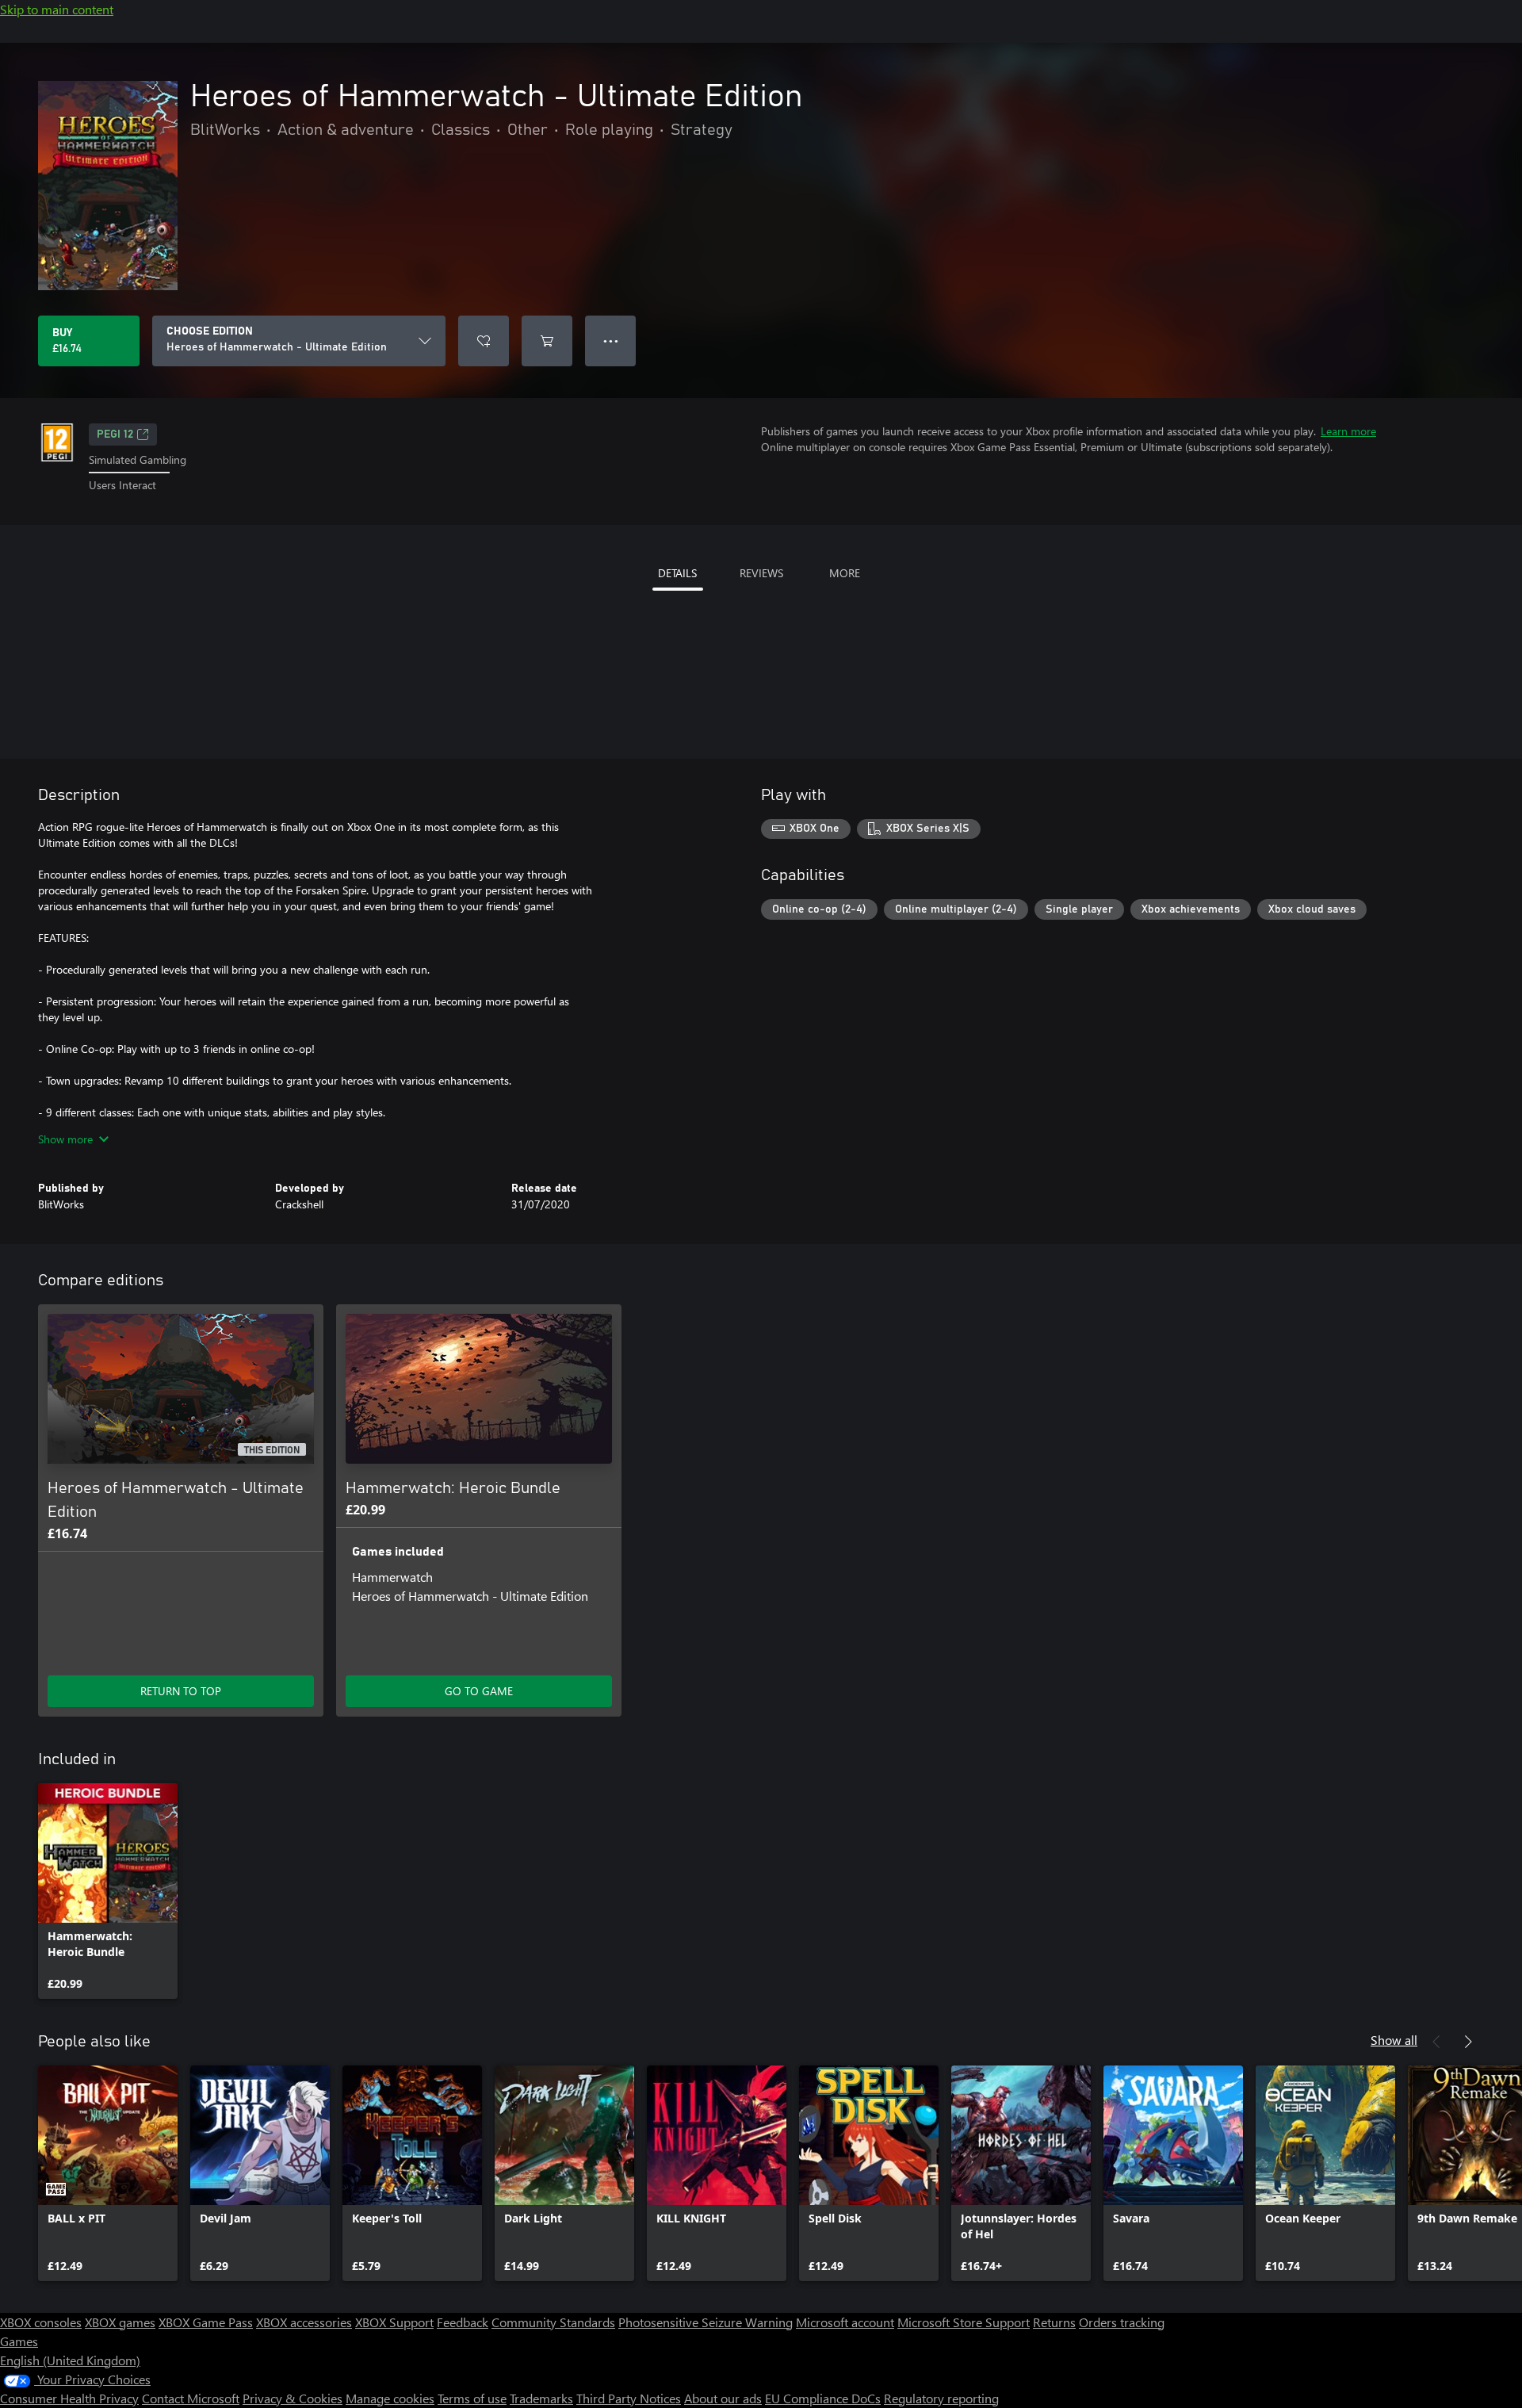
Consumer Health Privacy (69, 2398)
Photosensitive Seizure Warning (706, 2322)
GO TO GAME (479, 1691)
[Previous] (1436, 2042)
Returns (1054, 2322)
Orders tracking (1122, 2322)
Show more (65, 1139)
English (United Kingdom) (70, 2360)
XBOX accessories (304, 2322)
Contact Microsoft (191, 2398)
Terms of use (472, 2398)
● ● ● (611, 341)
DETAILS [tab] (677, 573)
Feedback (463, 2322)
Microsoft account (845, 2322)
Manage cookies (390, 2398)
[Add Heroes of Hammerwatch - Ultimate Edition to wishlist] (484, 341)
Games (19, 2341)
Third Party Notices (629, 2398)
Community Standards (553, 2322)
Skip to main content (57, 9)
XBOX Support (394, 2322)
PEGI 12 (115, 435)
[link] (108, 1891)
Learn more (1348, 431)
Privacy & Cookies (293, 2398)
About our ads (723, 2398)
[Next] (1468, 2042)
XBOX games (120, 2322)
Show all (1394, 2040)
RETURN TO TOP (181, 1691)
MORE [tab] (845, 573)
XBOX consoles (41, 2322)
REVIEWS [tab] (761, 573)
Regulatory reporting (941, 2398)
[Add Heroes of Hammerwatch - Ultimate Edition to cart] (547, 341)
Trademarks (541, 2398)
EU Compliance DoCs (823, 2398)
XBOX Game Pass (206, 2322)
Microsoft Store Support (964, 2322)
